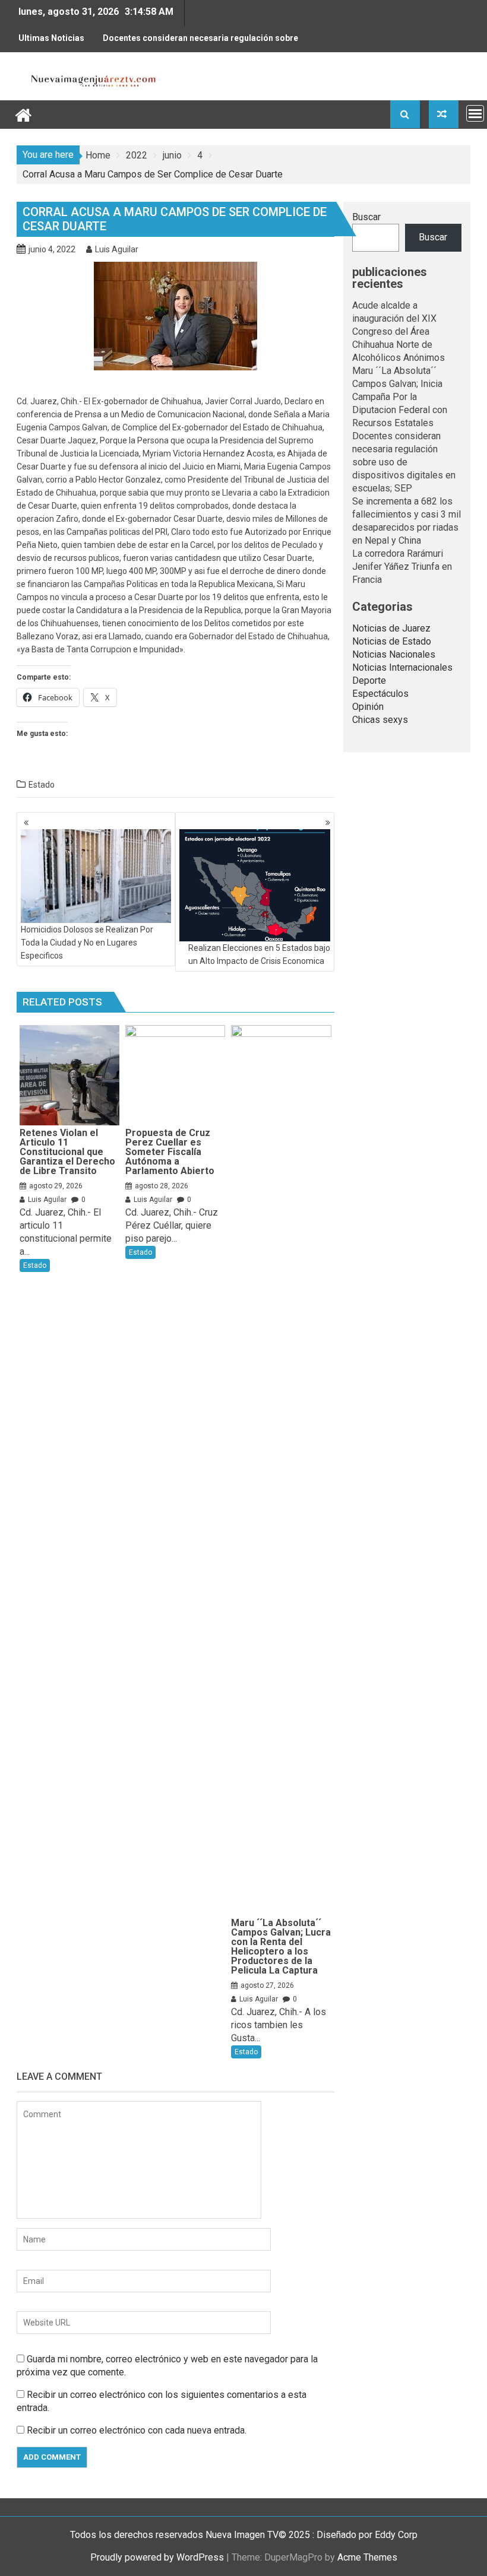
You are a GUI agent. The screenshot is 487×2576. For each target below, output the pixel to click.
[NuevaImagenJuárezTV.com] (23, 114)
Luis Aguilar (117, 249)
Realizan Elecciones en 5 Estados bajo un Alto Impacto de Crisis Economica (259, 954)
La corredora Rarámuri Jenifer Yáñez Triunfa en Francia (402, 567)
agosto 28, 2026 (162, 1186)
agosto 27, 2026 (267, 1985)
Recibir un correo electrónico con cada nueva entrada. (137, 2430)
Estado (42, 785)
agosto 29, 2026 (56, 1186)
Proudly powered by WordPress (157, 2557)
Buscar (366, 217)
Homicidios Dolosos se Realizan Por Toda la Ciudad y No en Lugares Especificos (87, 943)
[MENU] (475, 113)
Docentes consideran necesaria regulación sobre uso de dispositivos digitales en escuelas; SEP (200, 43)
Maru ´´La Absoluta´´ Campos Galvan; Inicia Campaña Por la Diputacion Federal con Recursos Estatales (400, 397)
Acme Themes (367, 2557)
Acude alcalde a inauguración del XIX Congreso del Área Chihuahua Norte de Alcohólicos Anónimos (399, 331)
